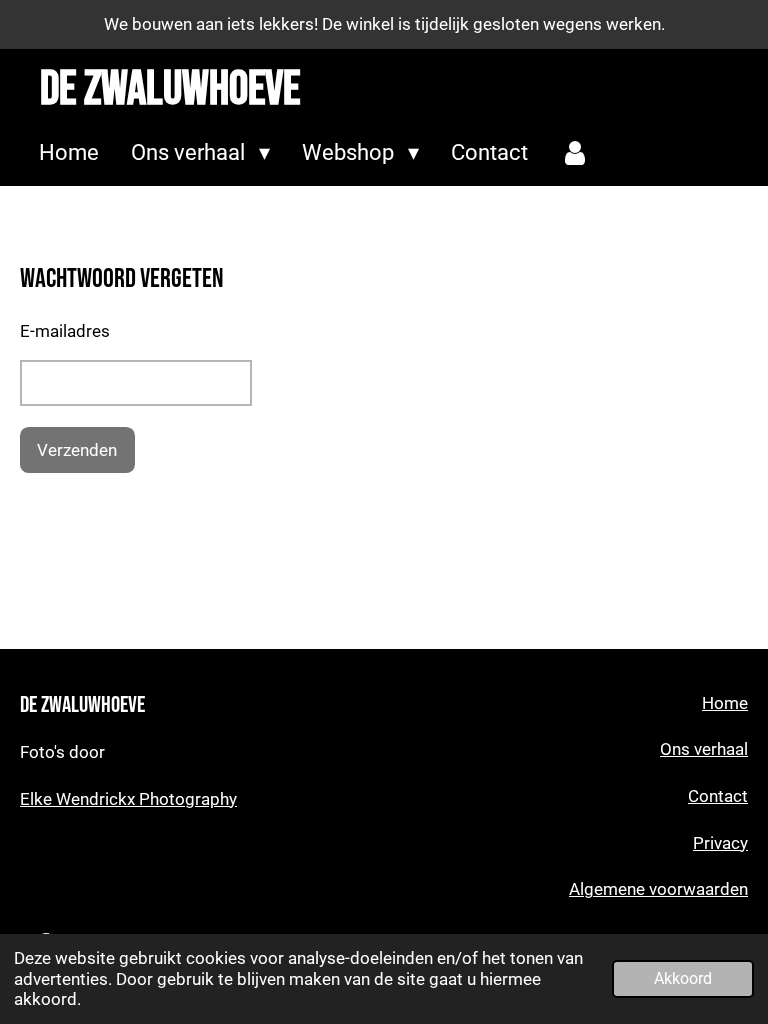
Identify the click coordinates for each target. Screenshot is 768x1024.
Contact (718, 796)
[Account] (575, 153)
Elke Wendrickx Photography (128, 799)
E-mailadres (65, 331)
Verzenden (77, 450)
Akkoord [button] (683, 979)
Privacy (720, 843)
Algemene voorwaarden (658, 889)
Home (725, 703)
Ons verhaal (704, 749)
